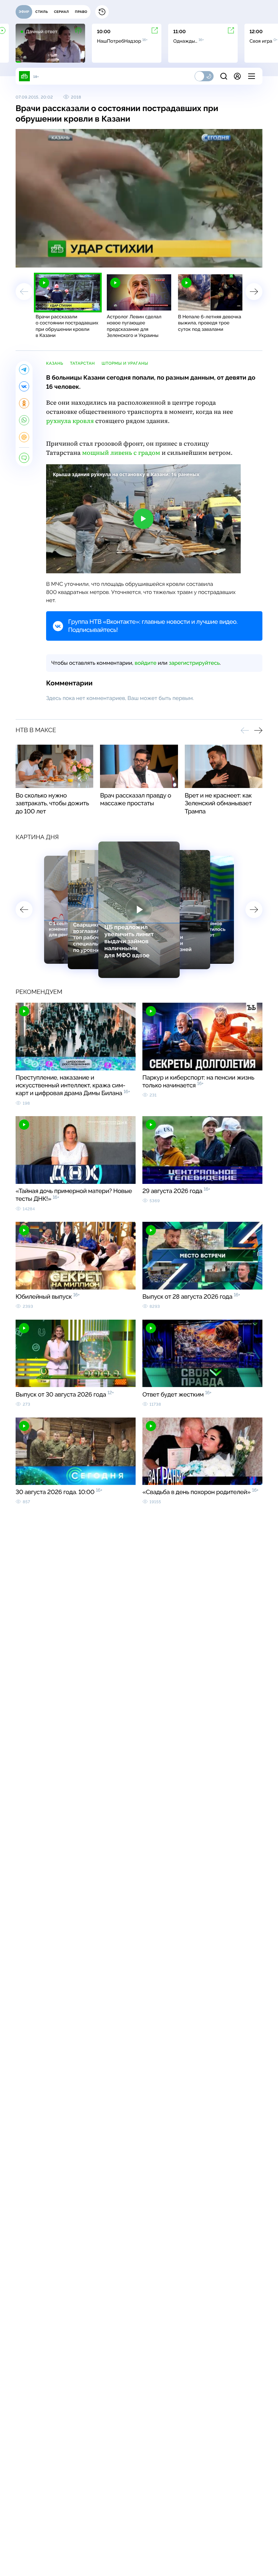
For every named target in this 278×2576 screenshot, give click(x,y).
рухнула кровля (70, 421)
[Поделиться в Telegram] (24, 369)
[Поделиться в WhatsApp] (24, 420)
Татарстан (82, 363)
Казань (55, 363)
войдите (145, 663)
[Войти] (237, 76)
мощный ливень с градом (121, 453)
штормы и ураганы (125, 363)
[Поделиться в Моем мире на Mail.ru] (24, 437)
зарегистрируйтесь (194, 663)
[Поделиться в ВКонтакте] (24, 386)
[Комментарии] (24, 458)
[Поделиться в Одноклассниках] (24, 403)
